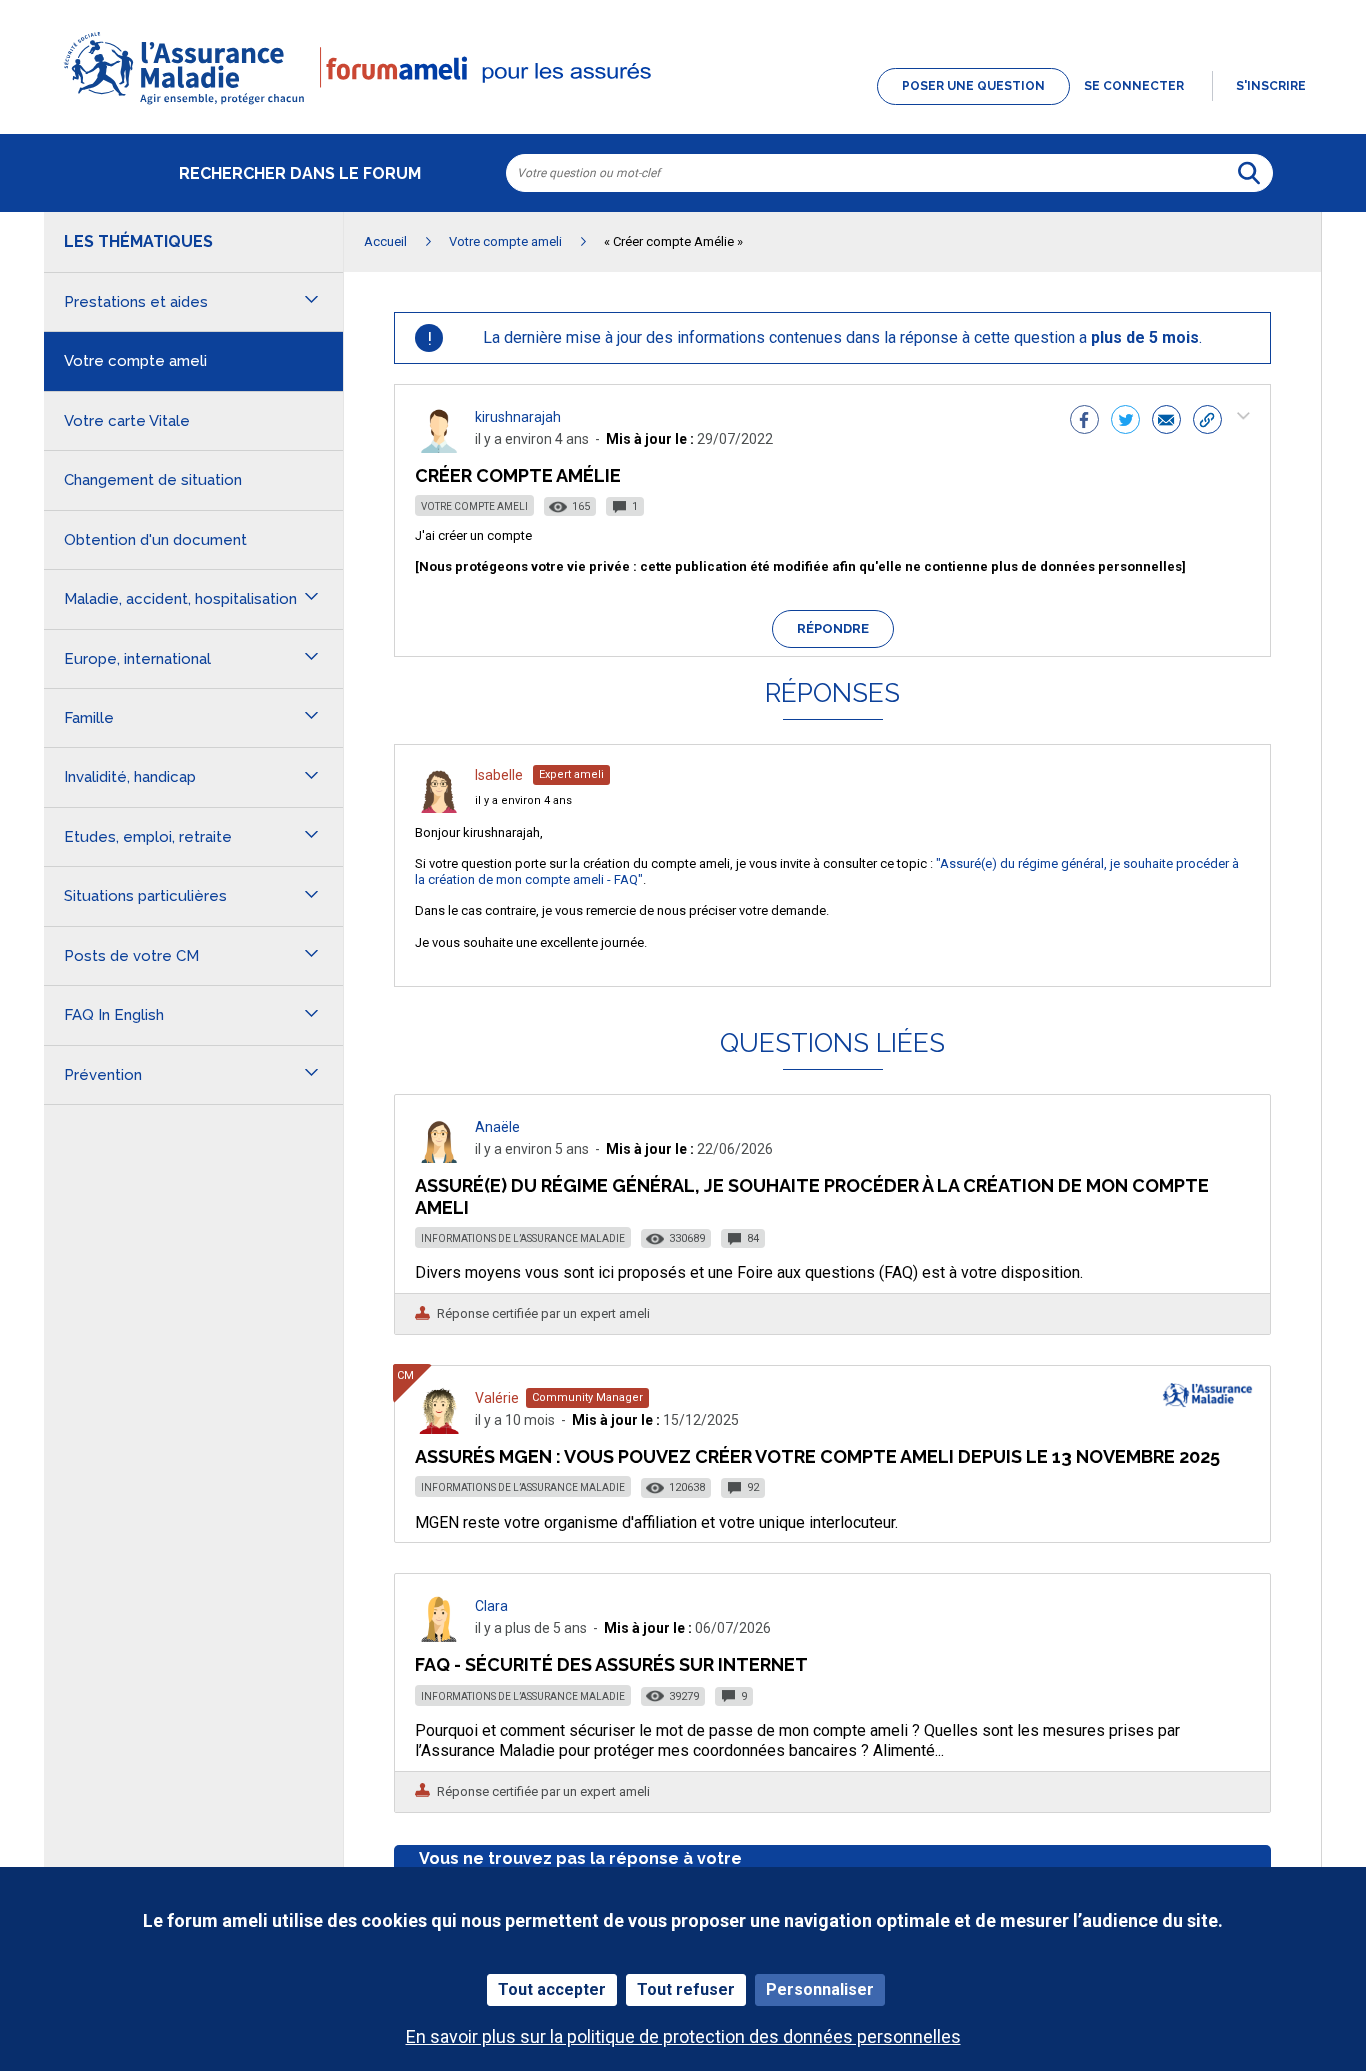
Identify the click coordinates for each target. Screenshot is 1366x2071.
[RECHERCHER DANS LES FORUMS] (1249, 173)
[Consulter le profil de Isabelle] (439, 807)
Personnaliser (820, 1989)
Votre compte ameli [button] (135, 361)
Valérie (497, 1398)
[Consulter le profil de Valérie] (439, 1428)
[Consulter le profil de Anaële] (439, 1157)
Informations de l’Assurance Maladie (523, 1238)
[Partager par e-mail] (1166, 422)
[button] (683, 106)
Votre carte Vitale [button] (127, 421)
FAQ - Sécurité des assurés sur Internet (611, 1664)
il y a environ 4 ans (523, 800)
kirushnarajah (518, 417)
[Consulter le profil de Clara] (439, 1636)
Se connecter (1134, 86)
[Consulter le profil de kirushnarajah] (439, 447)
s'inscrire (1271, 86)
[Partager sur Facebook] (1084, 422)
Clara (491, 1606)
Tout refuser (686, 1989)
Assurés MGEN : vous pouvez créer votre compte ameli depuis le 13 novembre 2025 (817, 1456)
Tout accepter (552, 1989)
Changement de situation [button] (153, 480)
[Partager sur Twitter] (1125, 422)
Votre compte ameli (474, 506)
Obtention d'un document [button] (155, 540)
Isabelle (499, 775)
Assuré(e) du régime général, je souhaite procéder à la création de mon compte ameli (812, 1196)
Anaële (497, 1127)
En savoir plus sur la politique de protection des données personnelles (683, 2036)
